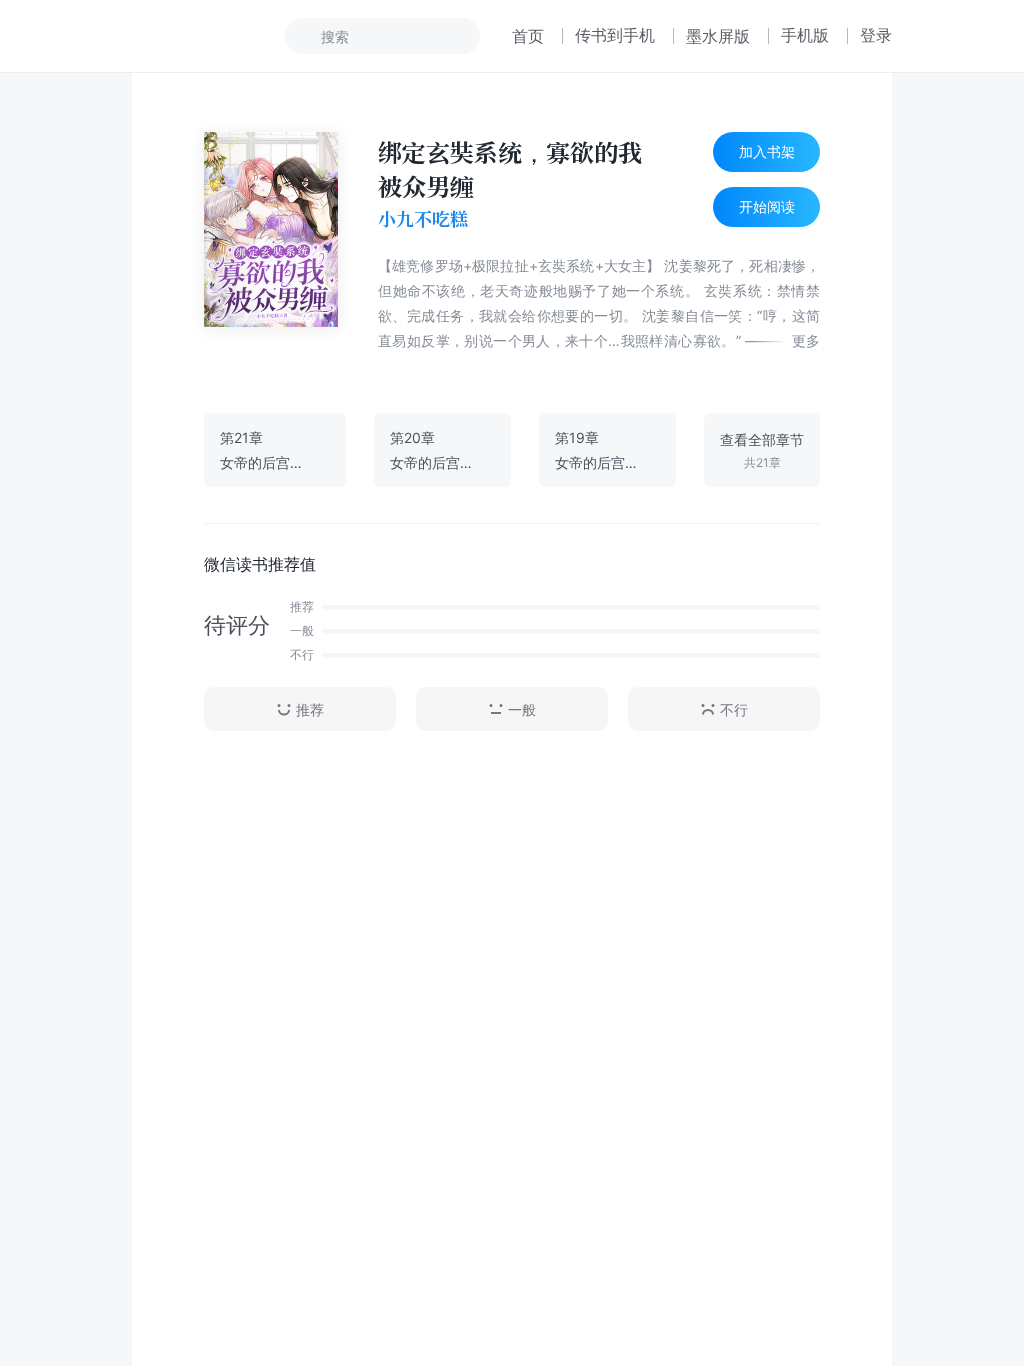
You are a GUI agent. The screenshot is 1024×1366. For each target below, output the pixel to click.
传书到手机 (615, 35)
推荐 (310, 709)
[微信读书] (198, 36)
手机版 (805, 35)
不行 (734, 709)
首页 (528, 36)
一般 (522, 709)
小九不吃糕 (423, 219)
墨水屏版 (718, 36)
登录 (876, 35)
